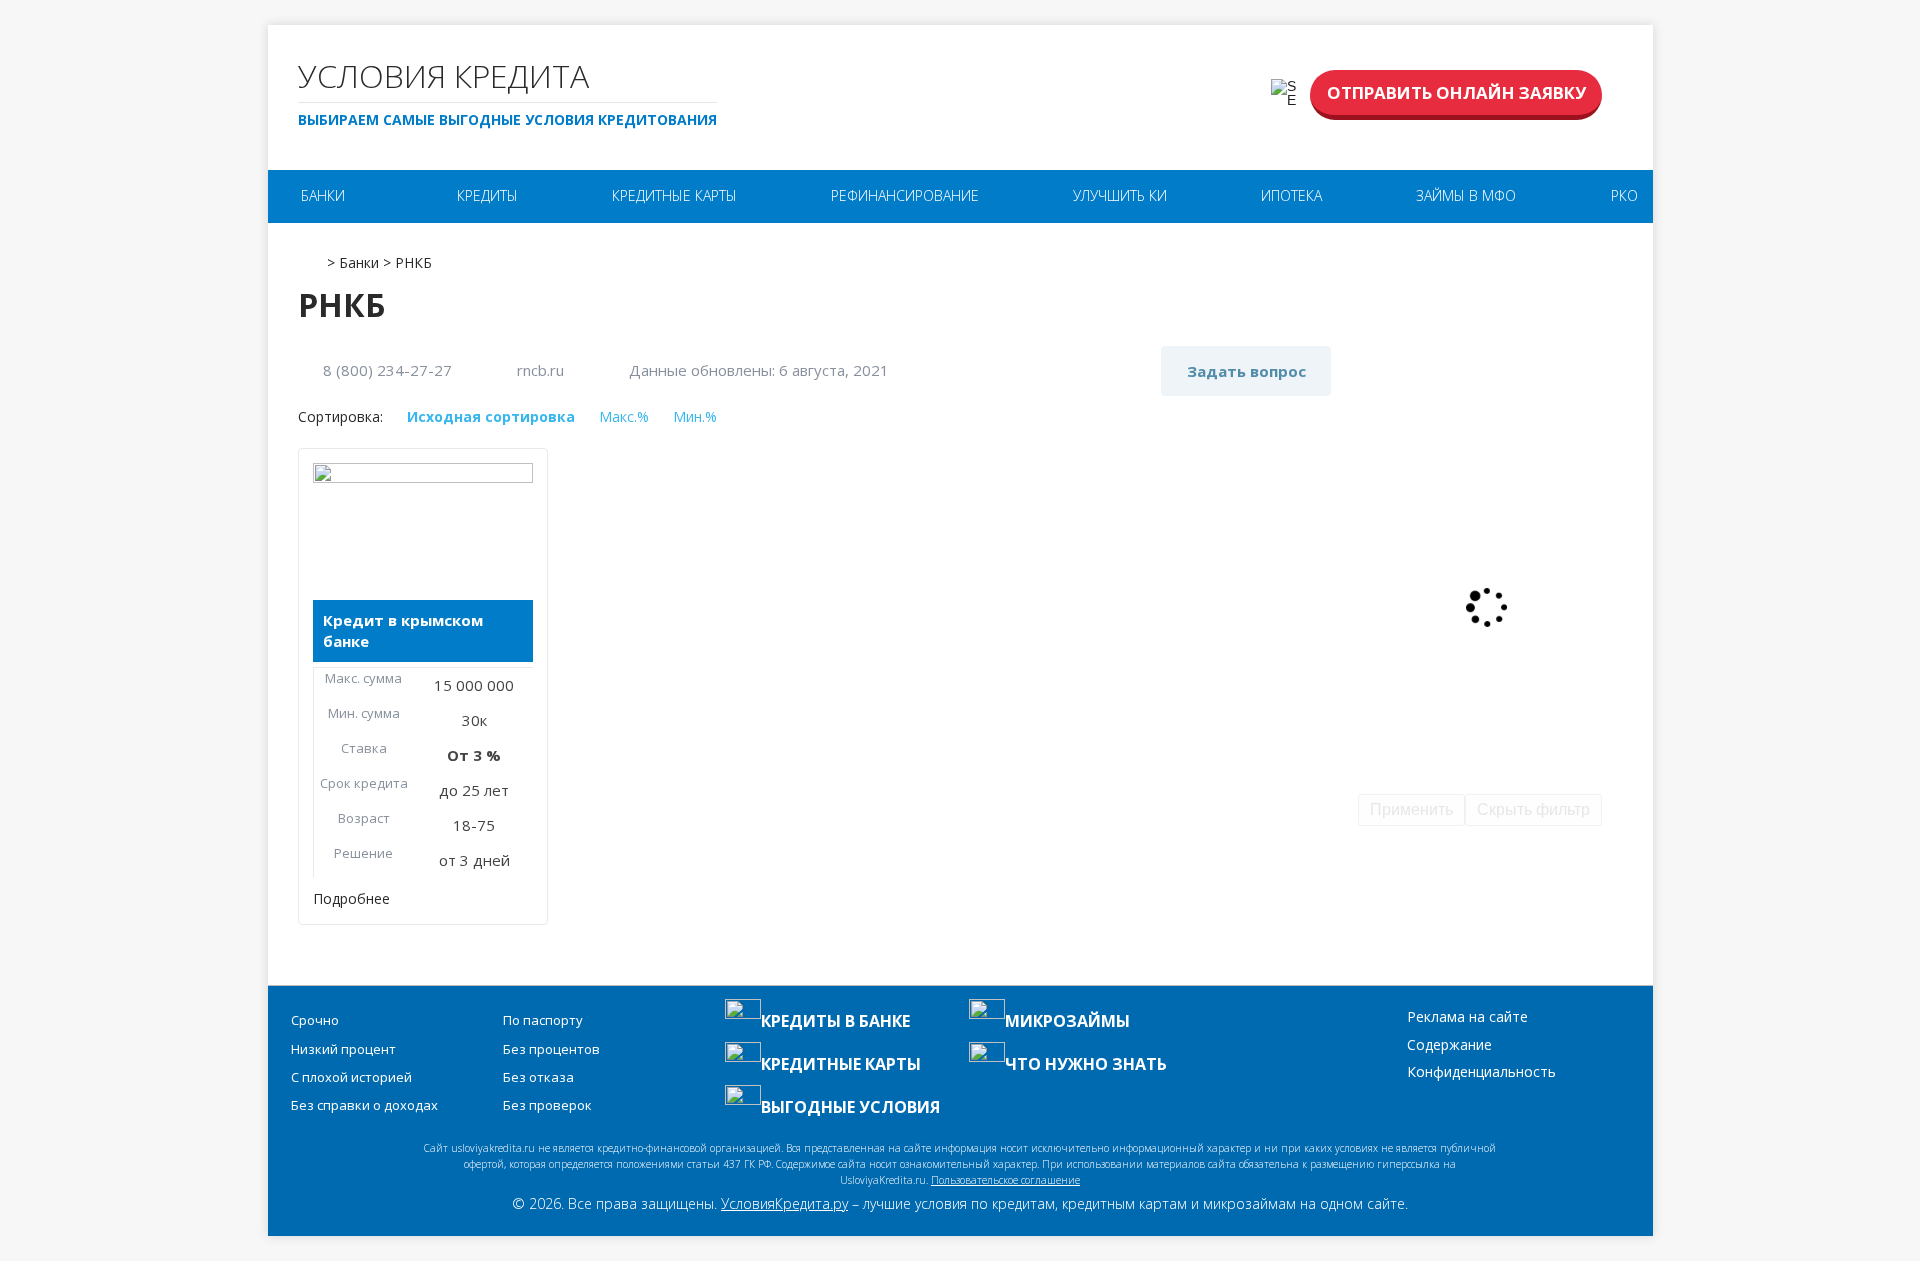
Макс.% (624, 416)
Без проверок (547, 1105)
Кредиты (487, 195)
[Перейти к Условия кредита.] (310, 255)
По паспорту (543, 1020)
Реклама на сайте (1467, 1016)
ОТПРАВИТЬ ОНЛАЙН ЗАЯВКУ (1456, 92)
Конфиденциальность (1481, 1071)
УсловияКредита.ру (784, 1203)
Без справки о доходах (364, 1105)
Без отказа (538, 1077)
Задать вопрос (1246, 371)
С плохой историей (351, 1077)
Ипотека (1291, 195)
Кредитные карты (674, 195)
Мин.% (695, 416)
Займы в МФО (1466, 195)
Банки (323, 195)
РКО (1624, 195)
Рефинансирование (905, 195)
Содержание (1449, 1044)
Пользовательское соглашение (1005, 1180)
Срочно (315, 1020)
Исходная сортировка (491, 416)
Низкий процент (343, 1049)
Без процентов (551, 1049)
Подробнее (351, 898)
